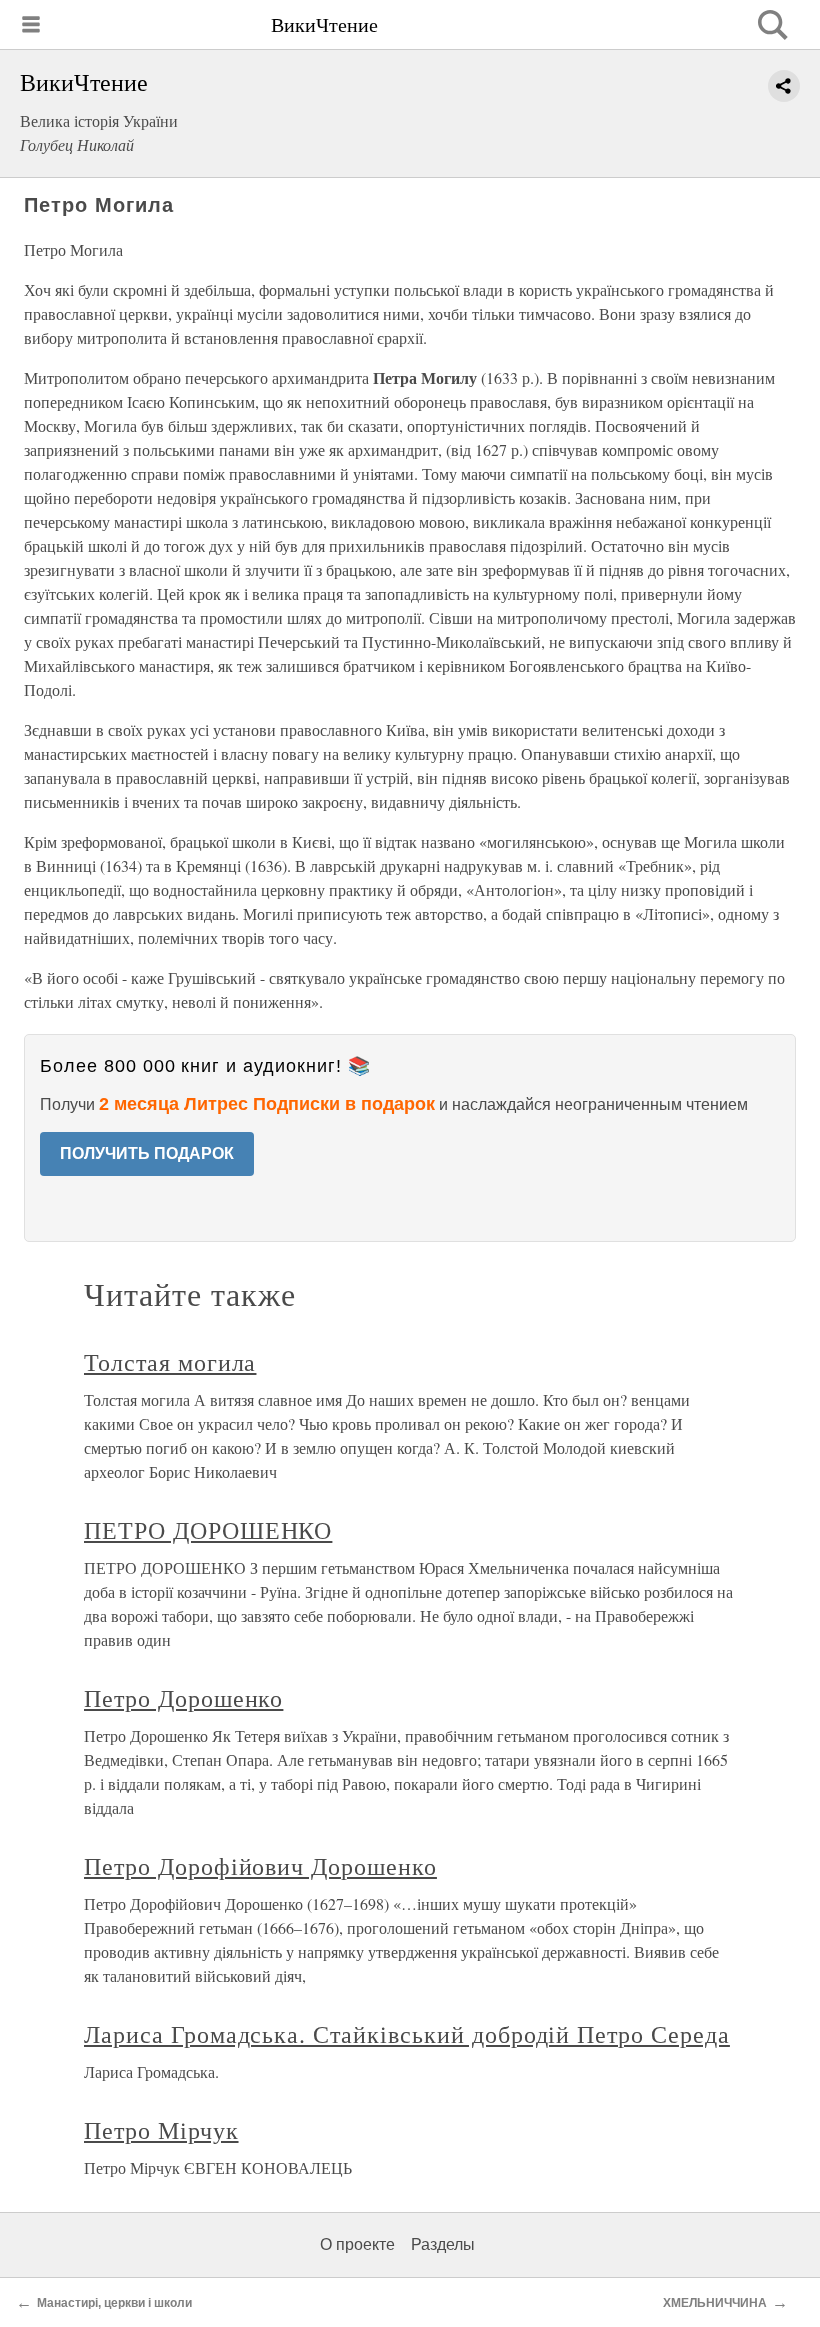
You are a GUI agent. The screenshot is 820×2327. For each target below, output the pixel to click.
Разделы (443, 2244)
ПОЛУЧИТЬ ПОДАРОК (147, 1153)
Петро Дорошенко (183, 1698)
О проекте (357, 2244)
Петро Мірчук (161, 2130)
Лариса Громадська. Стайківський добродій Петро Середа (407, 2034)
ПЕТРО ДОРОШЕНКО (208, 1530)
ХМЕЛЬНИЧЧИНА (715, 2303)
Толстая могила (170, 1362)
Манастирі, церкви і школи (114, 2303)
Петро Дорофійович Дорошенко (260, 1866)
